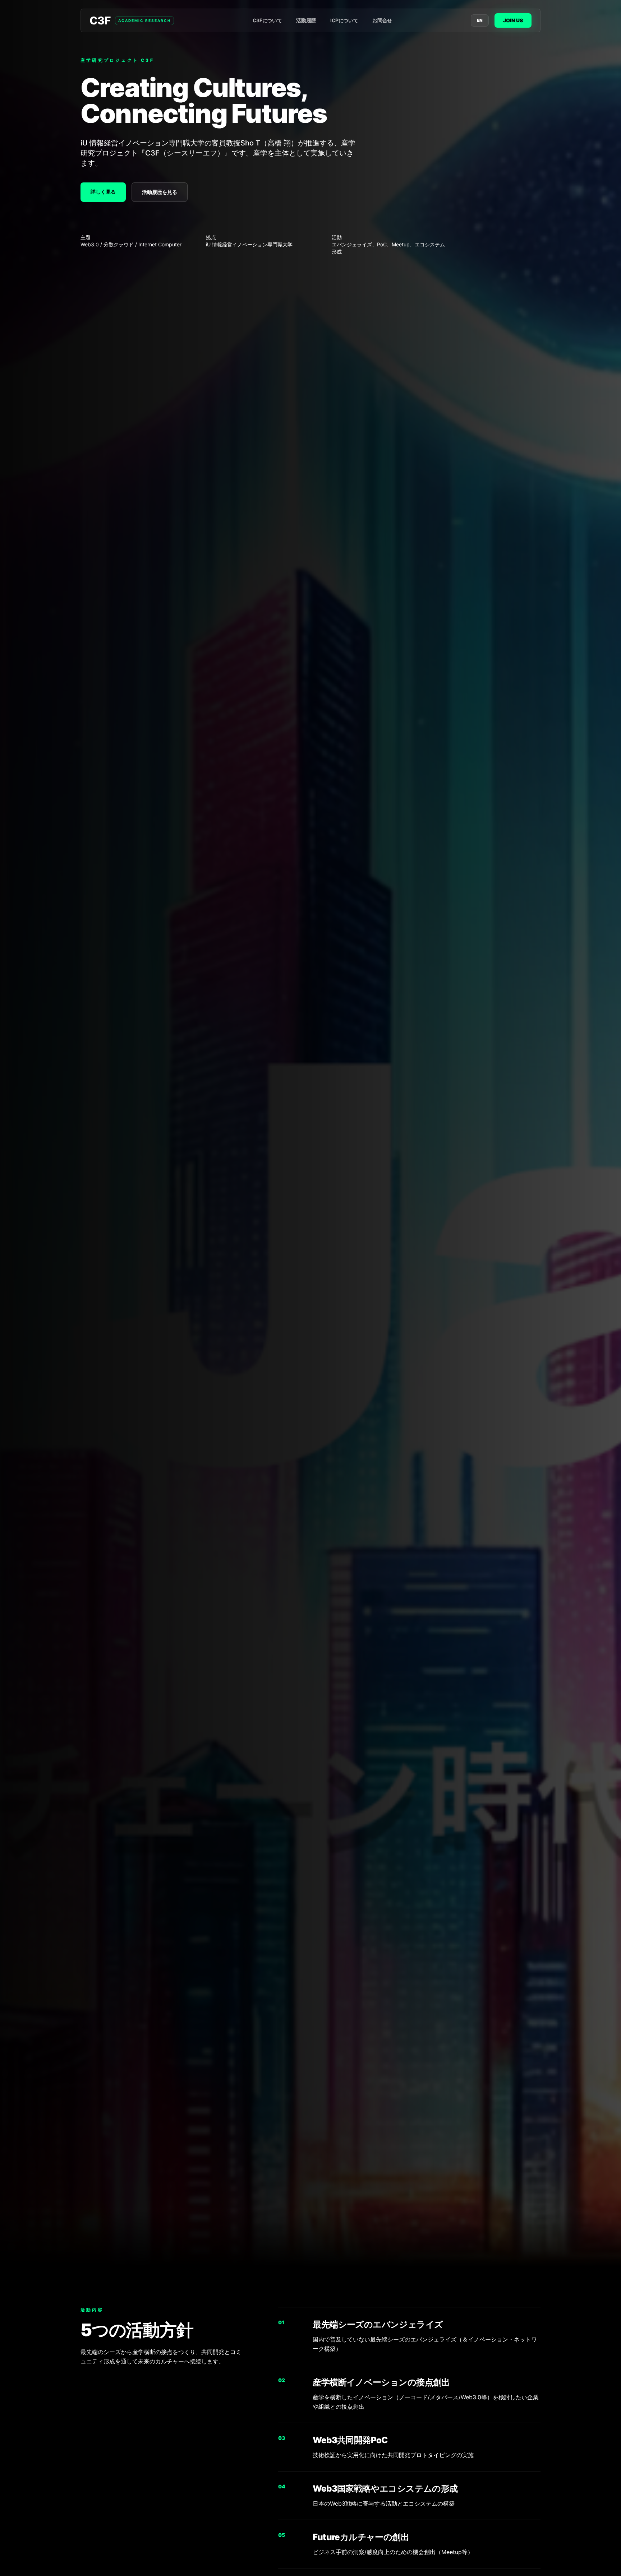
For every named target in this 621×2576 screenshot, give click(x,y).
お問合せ (382, 20)
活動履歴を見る (160, 192)
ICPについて (344, 20)
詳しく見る (103, 192)
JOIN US (513, 20)
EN (480, 20)
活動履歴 (306, 20)
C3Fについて (267, 20)
